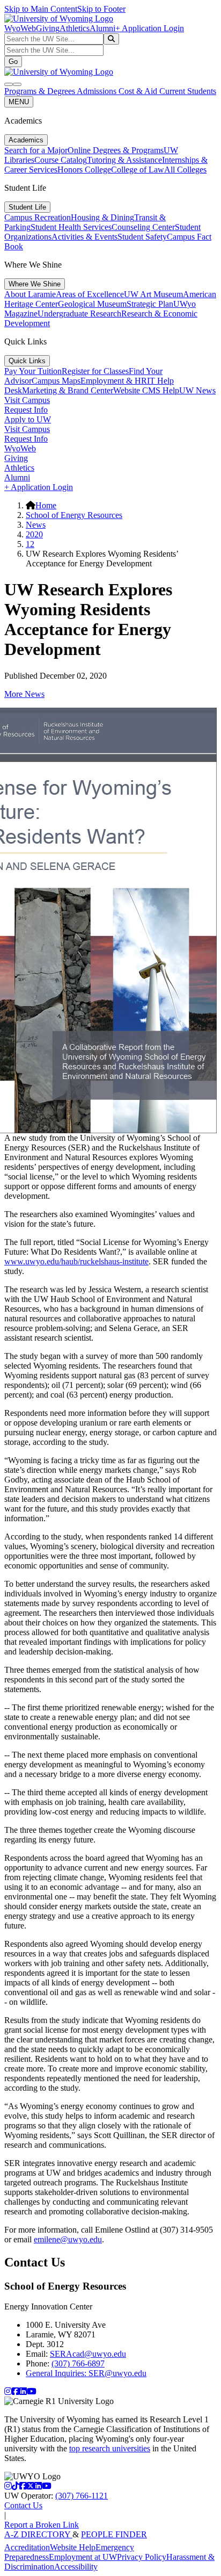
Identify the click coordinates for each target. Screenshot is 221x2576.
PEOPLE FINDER (114, 2534)
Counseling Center (143, 227)
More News (24, 694)
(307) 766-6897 (78, 2363)
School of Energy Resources (74, 515)
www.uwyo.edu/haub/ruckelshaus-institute (76, 1261)
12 (30, 544)
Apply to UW (28, 419)
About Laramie (30, 294)
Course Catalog (61, 160)
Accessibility (76, 2567)
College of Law (138, 170)
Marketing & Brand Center (68, 390)
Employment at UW (83, 2557)
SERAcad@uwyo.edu (88, 2354)
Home (46, 505)
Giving (48, 28)
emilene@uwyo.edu (68, 2239)
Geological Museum (92, 304)
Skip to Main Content (41, 9)
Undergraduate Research (79, 314)
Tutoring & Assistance (124, 160)
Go (13, 62)
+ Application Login (150, 28)
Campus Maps (56, 381)
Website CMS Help (146, 390)
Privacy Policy (142, 2557)
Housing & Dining (102, 217)
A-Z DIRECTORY (38, 2534)
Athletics (75, 28)
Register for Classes (95, 371)
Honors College (84, 170)
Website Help (73, 2547)
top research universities (110, 2448)
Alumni (102, 28)
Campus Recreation (38, 217)
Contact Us (23, 2505)
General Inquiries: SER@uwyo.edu (86, 2373)
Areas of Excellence (90, 294)
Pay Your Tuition (33, 371)
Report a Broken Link (42, 2525)
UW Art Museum (153, 294)
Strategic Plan (150, 304)
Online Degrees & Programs (116, 150)
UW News (197, 390)
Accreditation (27, 2547)
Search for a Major (36, 150)
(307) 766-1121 (82, 2496)
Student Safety (142, 237)
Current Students (188, 91)
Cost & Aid (139, 91)
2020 (34, 534)
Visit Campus (27, 400)
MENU (19, 102)
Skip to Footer (101, 9)
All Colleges (185, 170)
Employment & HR (114, 381)
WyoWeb (20, 28)
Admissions (98, 91)
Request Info (26, 410)
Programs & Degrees (40, 91)
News (36, 525)
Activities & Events (84, 237)
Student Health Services (71, 227)
